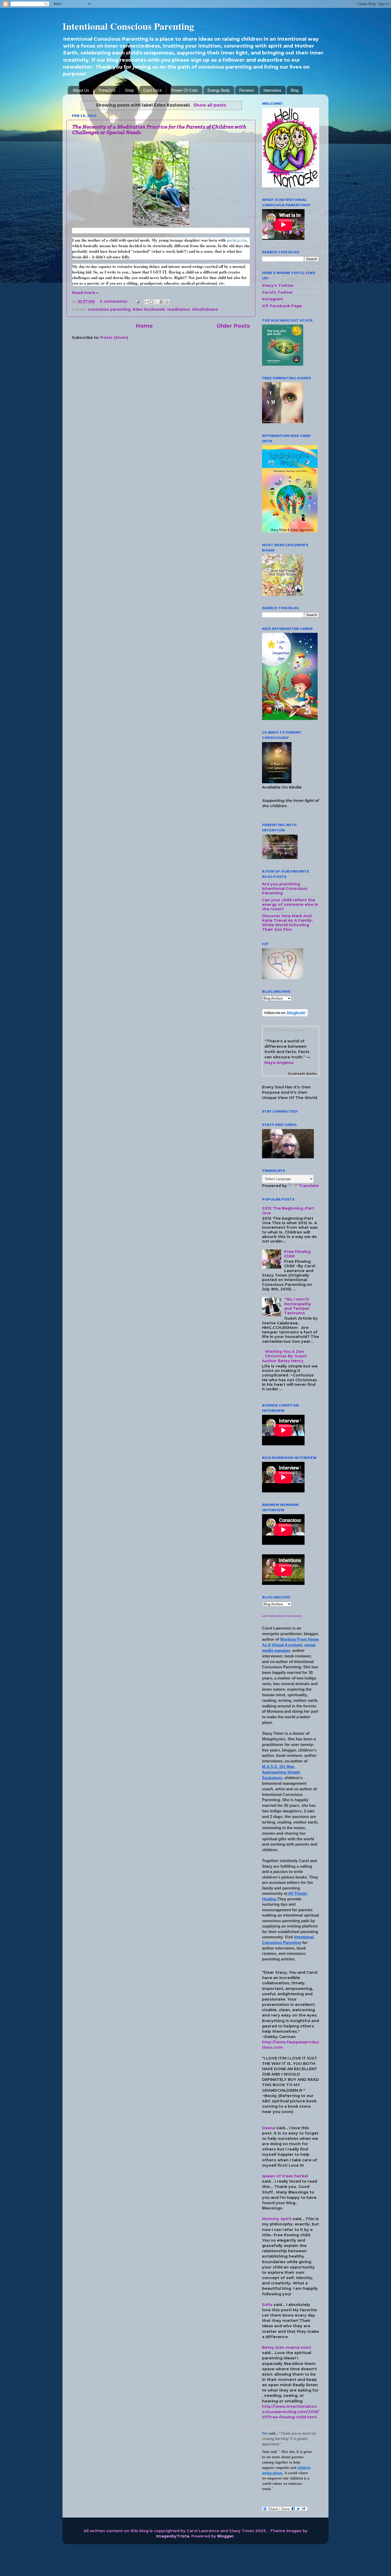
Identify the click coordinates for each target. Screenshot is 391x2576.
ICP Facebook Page (282, 306)
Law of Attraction (273, 1616)
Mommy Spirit (277, 2219)
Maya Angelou (279, 1063)
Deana (269, 2128)
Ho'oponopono (293, 1616)
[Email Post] (137, 301)
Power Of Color (185, 90)
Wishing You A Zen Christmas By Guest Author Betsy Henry (284, 1356)
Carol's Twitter (278, 292)
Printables (107, 90)
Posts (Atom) (114, 338)
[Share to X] (157, 302)
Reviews (247, 90)
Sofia (267, 2305)
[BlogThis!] (152, 302)
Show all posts (210, 105)
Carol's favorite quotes (285, 1030)
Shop (129, 90)
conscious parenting (109, 309)
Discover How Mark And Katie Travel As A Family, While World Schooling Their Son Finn (287, 923)
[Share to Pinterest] (167, 302)
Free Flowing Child (297, 1254)
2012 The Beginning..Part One (288, 1211)
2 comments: (114, 301)
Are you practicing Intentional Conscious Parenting (285, 889)
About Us (81, 90)
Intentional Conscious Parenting (128, 26)
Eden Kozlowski (149, 309)
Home (144, 326)
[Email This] (147, 302)
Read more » (85, 293)
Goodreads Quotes (302, 1074)
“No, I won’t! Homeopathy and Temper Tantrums (298, 1306)
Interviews (273, 90)
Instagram (273, 299)
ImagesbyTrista (173, 2536)
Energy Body (219, 90)
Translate (309, 1186)
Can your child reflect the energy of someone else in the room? (290, 905)
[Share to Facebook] (162, 302)
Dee (265, 2433)
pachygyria (237, 240)
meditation (179, 309)
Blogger (226, 2536)
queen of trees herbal (285, 2176)
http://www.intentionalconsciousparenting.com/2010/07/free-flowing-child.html (291, 2412)
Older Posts (233, 326)
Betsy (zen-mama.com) (286, 2347)
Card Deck (153, 90)
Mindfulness (205, 309)
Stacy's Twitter (278, 285)
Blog (295, 90)
